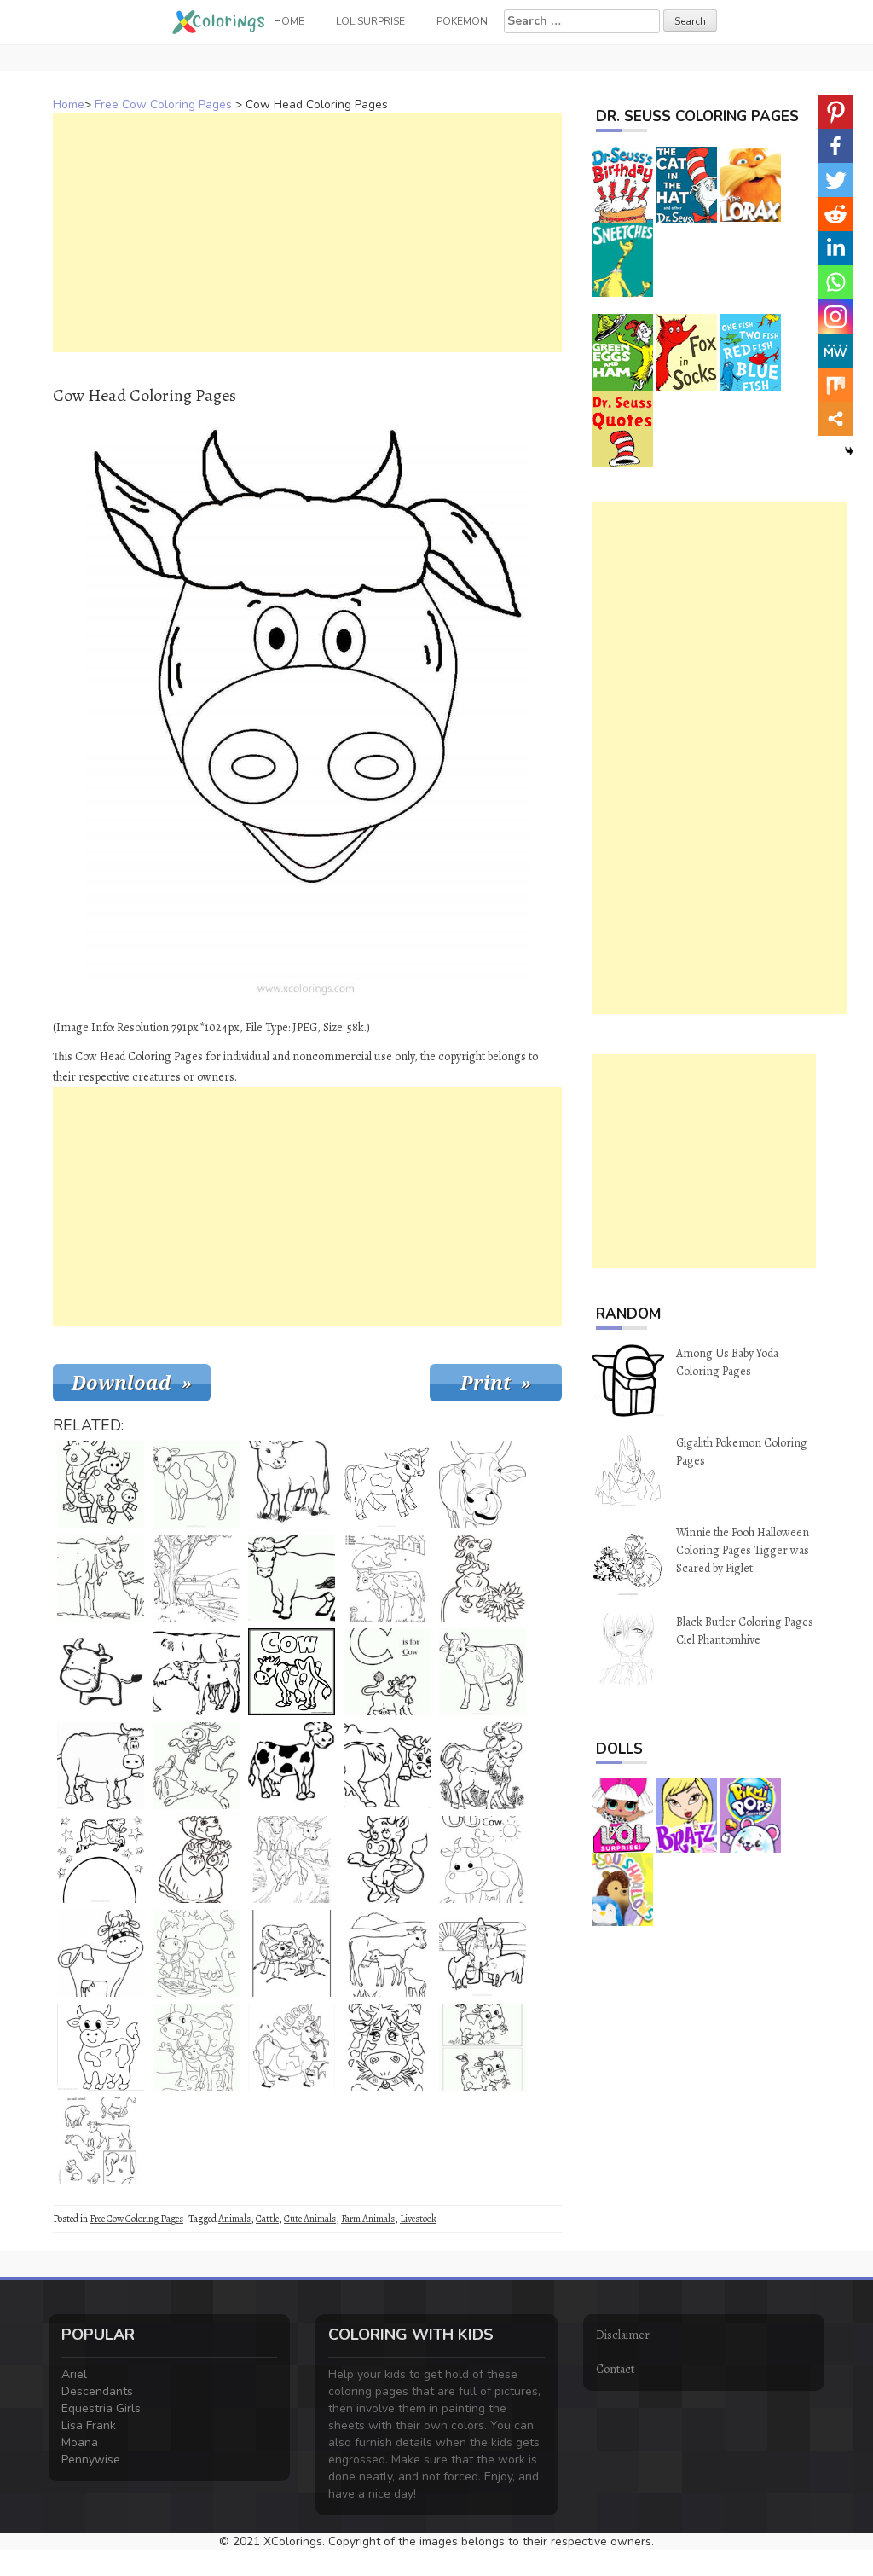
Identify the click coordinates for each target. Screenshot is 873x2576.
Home (69, 104)
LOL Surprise (370, 21)
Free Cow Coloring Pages (163, 104)
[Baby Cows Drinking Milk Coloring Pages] (387, 1953)
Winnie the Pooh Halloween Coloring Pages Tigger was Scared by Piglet (743, 1550)
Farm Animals (368, 2219)
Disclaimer (623, 2335)
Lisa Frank (89, 2425)
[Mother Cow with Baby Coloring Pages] (483, 1766)
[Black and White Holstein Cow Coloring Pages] (196, 1484)
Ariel (74, 2374)
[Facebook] (835, 146)
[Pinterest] (835, 112)
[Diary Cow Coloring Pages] (196, 1766)
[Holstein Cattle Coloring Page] (101, 2047)
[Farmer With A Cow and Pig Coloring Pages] (483, 1953)
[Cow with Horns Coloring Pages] (292, 1578)
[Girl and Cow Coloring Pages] (292, 1953)
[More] (835, 419)
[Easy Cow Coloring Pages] (101, 1672)
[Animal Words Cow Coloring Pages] (292, 1672)
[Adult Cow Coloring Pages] (101, 1766)
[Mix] (835, 385)
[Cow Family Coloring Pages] (101, 1484)
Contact (615, 2369)
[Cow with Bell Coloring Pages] (387, 1766)
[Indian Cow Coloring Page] (483, 1484)
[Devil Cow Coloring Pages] (387, 1859)
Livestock (418, 2219)
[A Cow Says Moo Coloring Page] (292, 2047)
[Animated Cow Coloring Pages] (101, 1953)
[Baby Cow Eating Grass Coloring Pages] (483, 2047)
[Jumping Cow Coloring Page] (101, 1859)
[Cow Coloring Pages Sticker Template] (387, 2047)
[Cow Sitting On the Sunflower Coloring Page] (483, 1578)
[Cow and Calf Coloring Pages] (196, 1672)
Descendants (97, 2391)
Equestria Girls (101, 2408)
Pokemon (462, 21)
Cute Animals (310, 2219)
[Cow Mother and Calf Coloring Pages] (196, 2047)
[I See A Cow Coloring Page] (483, 1672)
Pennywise (91, 2460)
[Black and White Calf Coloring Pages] (387, 1484)
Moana (80, 2443)
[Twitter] (835, 180)
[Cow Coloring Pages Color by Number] (387, 1578)
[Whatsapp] (835, 282)
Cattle (267, 2219)
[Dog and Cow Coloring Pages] (101, 1578)
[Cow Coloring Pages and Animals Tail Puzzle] (101, 2141)
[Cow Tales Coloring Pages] (196, 1859)
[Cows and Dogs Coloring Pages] (292, 1859)
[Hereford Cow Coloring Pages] (292, 1484)
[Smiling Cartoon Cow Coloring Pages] (196, 1953)
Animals (234, 2219)
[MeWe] (835, 351)
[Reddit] (835, 214)
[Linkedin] (835, 248)
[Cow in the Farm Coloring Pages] (196, 1578)
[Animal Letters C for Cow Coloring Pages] (387, 1672)
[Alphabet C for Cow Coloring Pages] (483, 1859)
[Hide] (849, 451)
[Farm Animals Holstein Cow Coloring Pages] (292, 1766)
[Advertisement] (307, 233)
